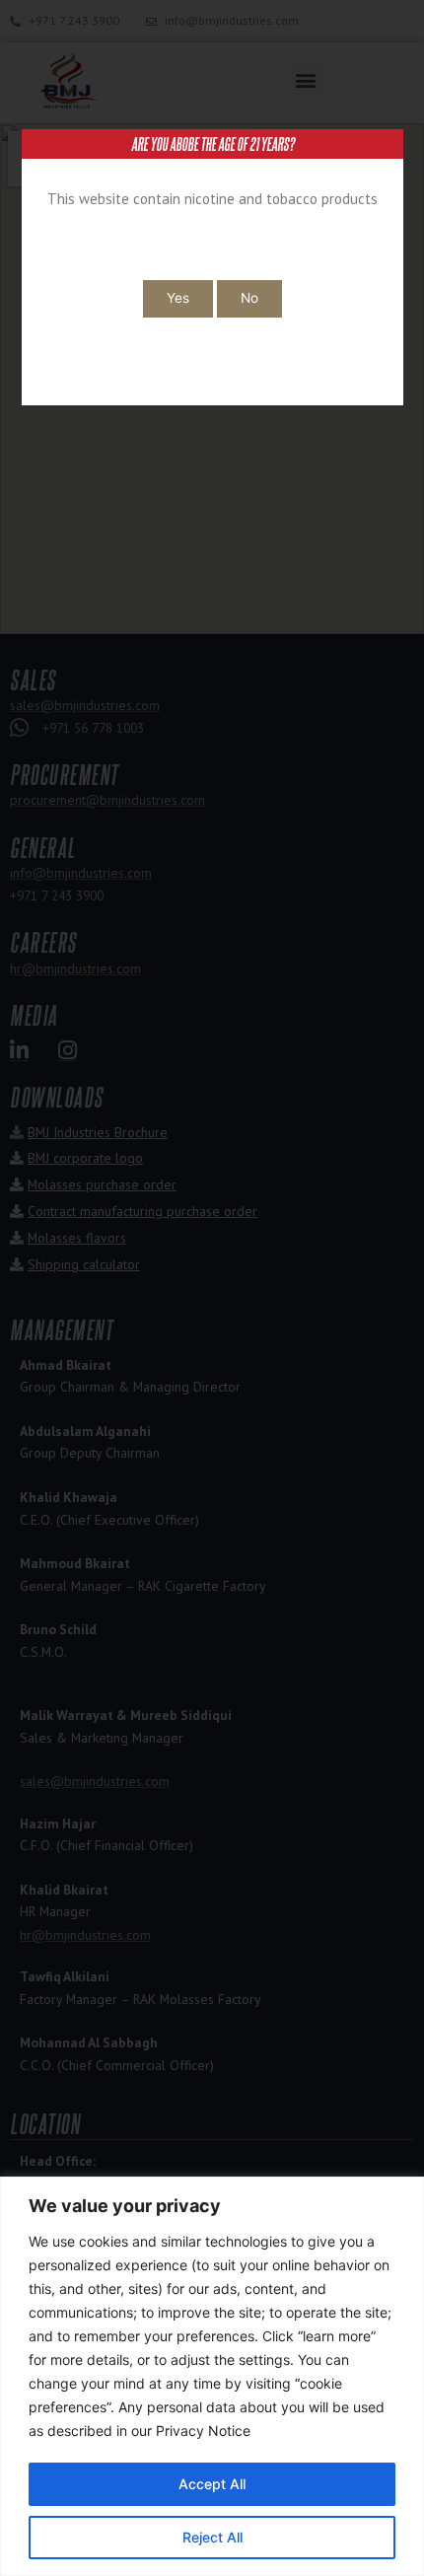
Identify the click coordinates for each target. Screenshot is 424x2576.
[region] (212, 2376)
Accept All (212, 2484)
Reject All (212, 2537)
